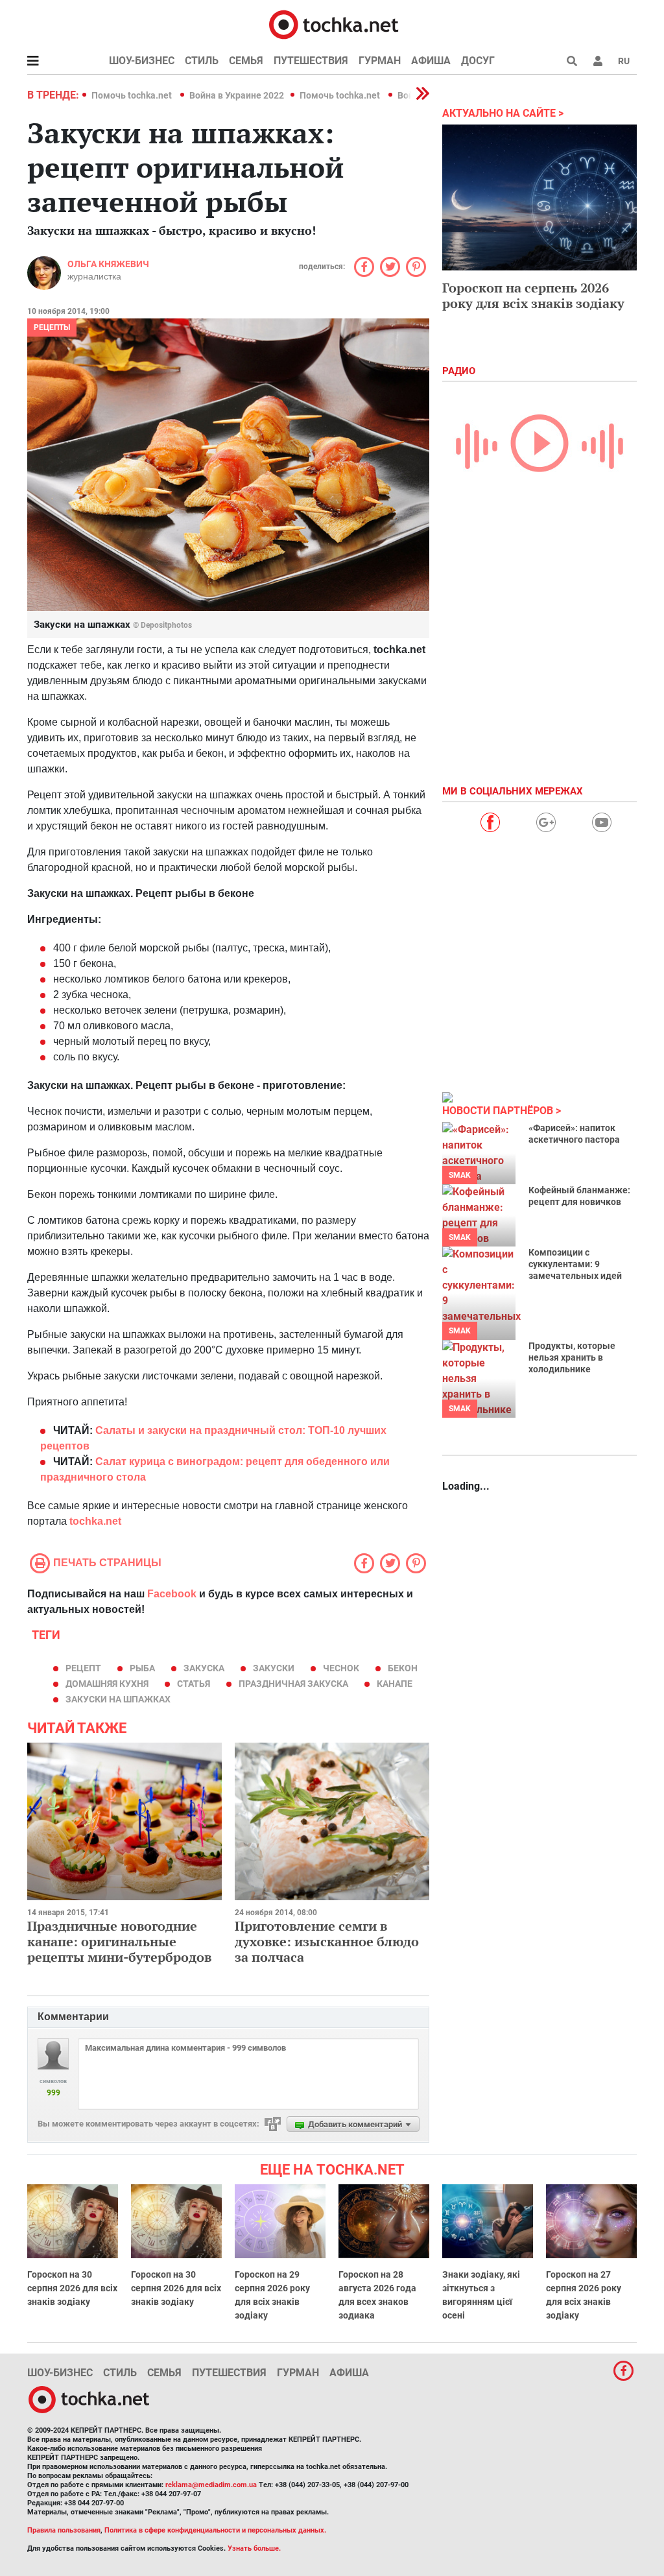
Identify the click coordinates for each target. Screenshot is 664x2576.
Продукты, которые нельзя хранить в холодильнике (572, 1357)
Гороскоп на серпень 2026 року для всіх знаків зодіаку (533, 295)
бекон (403, 1668)
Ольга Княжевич (108, 264)
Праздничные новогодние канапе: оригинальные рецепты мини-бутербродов (119, 1941)
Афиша (431, 61)
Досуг (478, 61)
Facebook (172, 1594)
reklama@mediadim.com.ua (211, 2485)
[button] (598, 61)
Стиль (202, 61)
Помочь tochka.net (133, 95)
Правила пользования (64, 2530)
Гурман (380, 61)
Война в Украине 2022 (237, 95)
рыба (142, 1668)
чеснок (341, 1668)
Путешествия (311, 61)
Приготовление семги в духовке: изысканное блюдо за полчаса (327, 1941)
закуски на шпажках (118, 1699)
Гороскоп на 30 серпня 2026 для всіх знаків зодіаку (72, 2288)
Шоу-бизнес (142, 61)
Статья (194, 1684)
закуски (274, 1668)
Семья (246, 61)
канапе (395, 1684)
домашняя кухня (107, 1684)
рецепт (83, 1668)
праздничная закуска (293, 1684)
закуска (204, 1668)
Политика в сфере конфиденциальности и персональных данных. (215, 2530)
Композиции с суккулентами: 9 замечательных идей (575, 1264)
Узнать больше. (254, 2548)
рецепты (52, 328)
